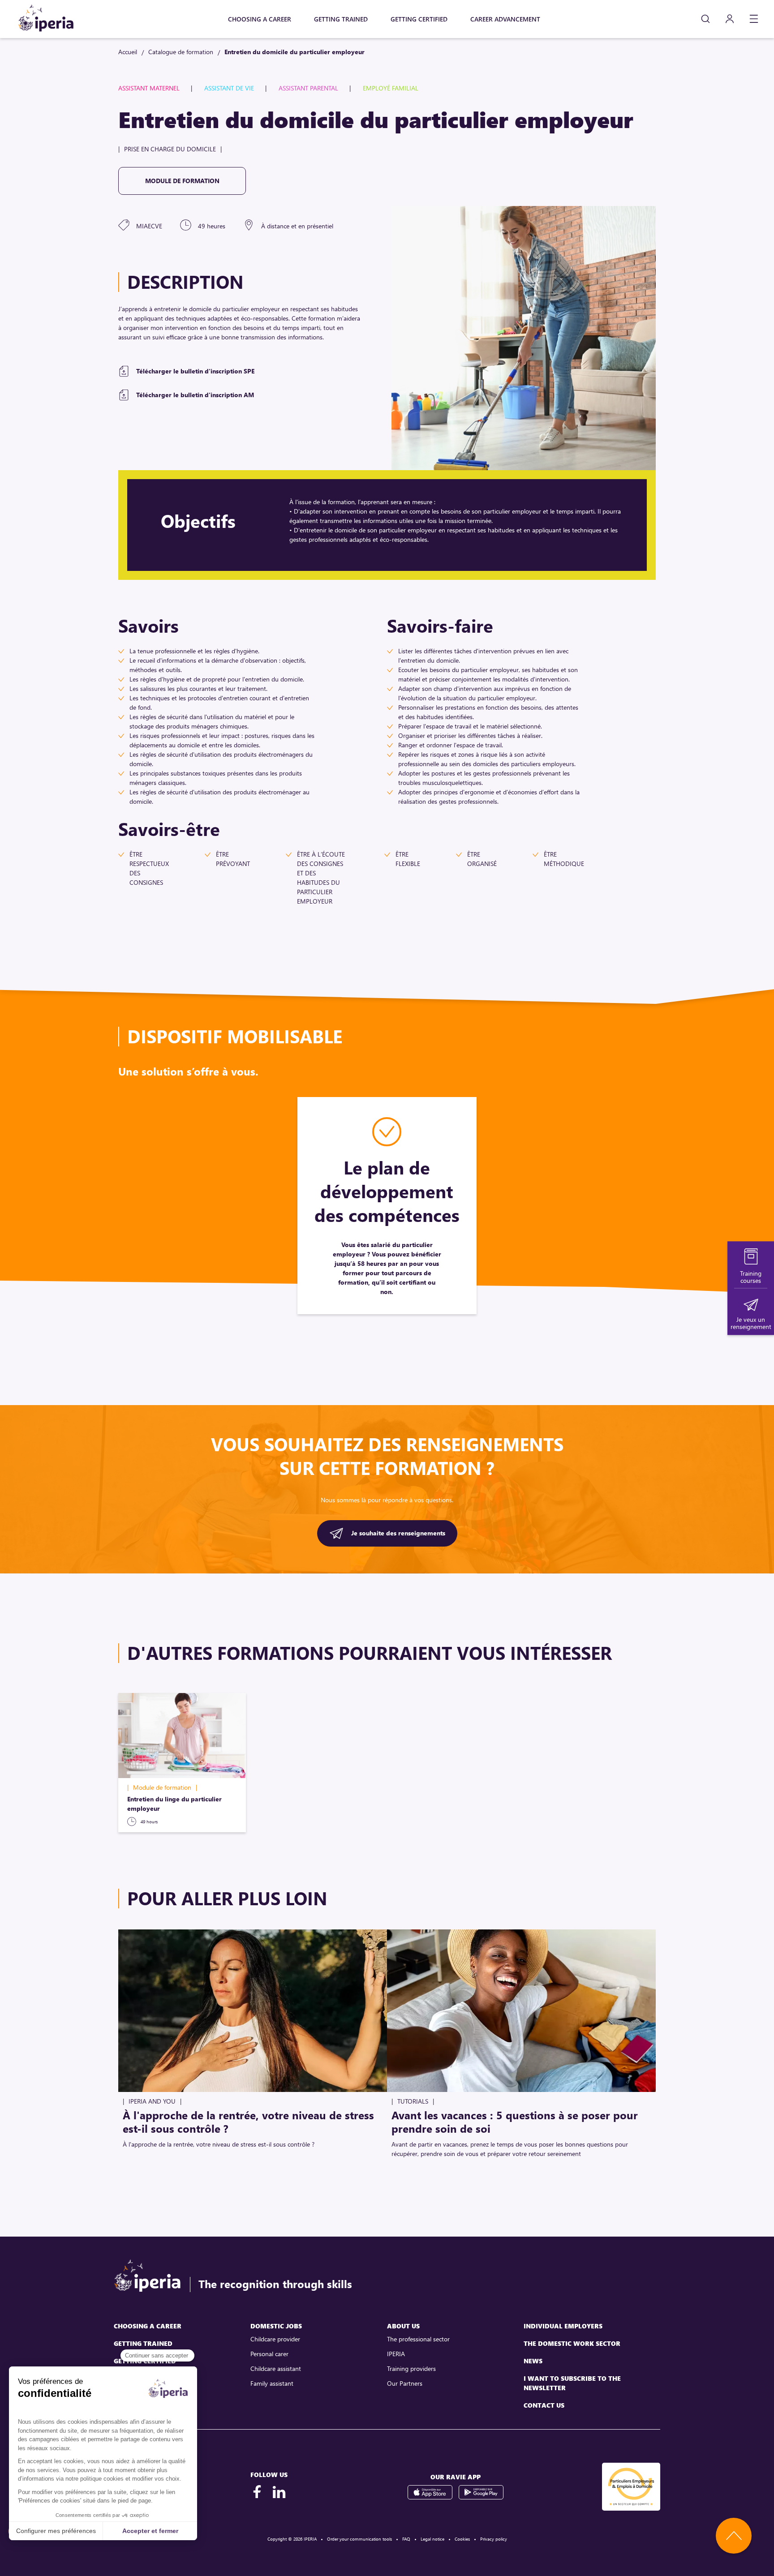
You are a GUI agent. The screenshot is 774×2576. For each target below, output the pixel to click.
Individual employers (563, 2326)
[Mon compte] (730, 19)
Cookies (462, 2539)
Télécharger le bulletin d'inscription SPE (195, 371)
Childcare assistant (276, 2368)
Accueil (128, 52)
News (533, 2361)
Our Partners (405, 2383)
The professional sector (418, 2339)
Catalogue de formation (181, 52)
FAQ (406, 2539)
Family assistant (272, 2383)
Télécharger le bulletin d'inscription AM (195, 395)
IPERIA (396, 2354)
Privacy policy (494, 2539)
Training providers (411, 2368)
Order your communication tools (359, 2539)
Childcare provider (275, 2339)
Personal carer (269, 2354)
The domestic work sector (572, 2343)
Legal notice (432, 2539)
